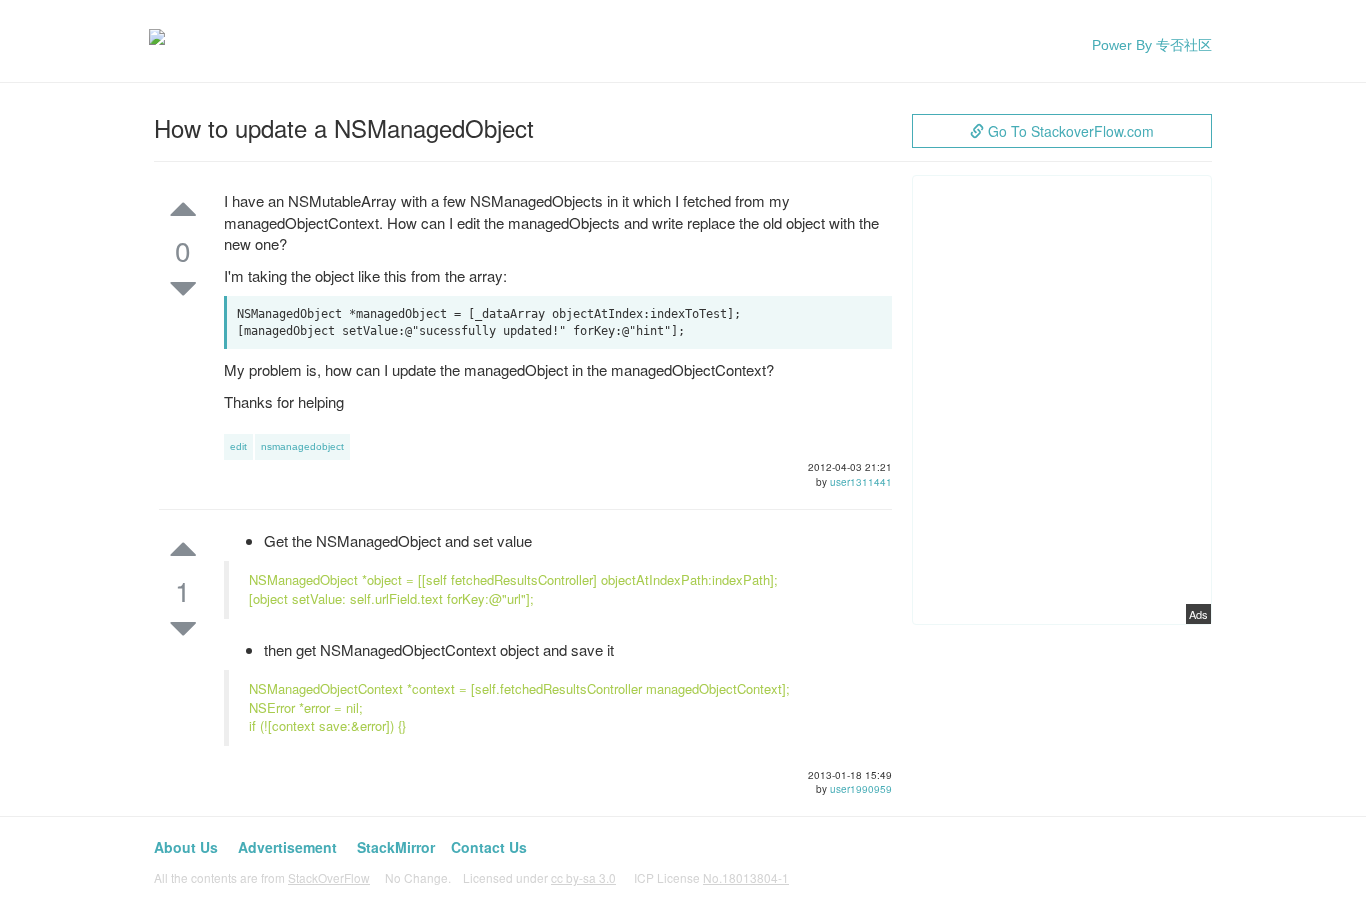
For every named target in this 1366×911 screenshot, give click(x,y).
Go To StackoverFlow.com (1069, 131)
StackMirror (396, 847)
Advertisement (287, 847)
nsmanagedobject (302, 446)
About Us (186, 847)
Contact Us (489, 847)
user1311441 (861, 482)
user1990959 (861, 789)
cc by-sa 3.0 (583, 877)
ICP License (711, 877)
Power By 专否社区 (1152, 45)
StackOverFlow (329, 877)
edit (238, 446)
